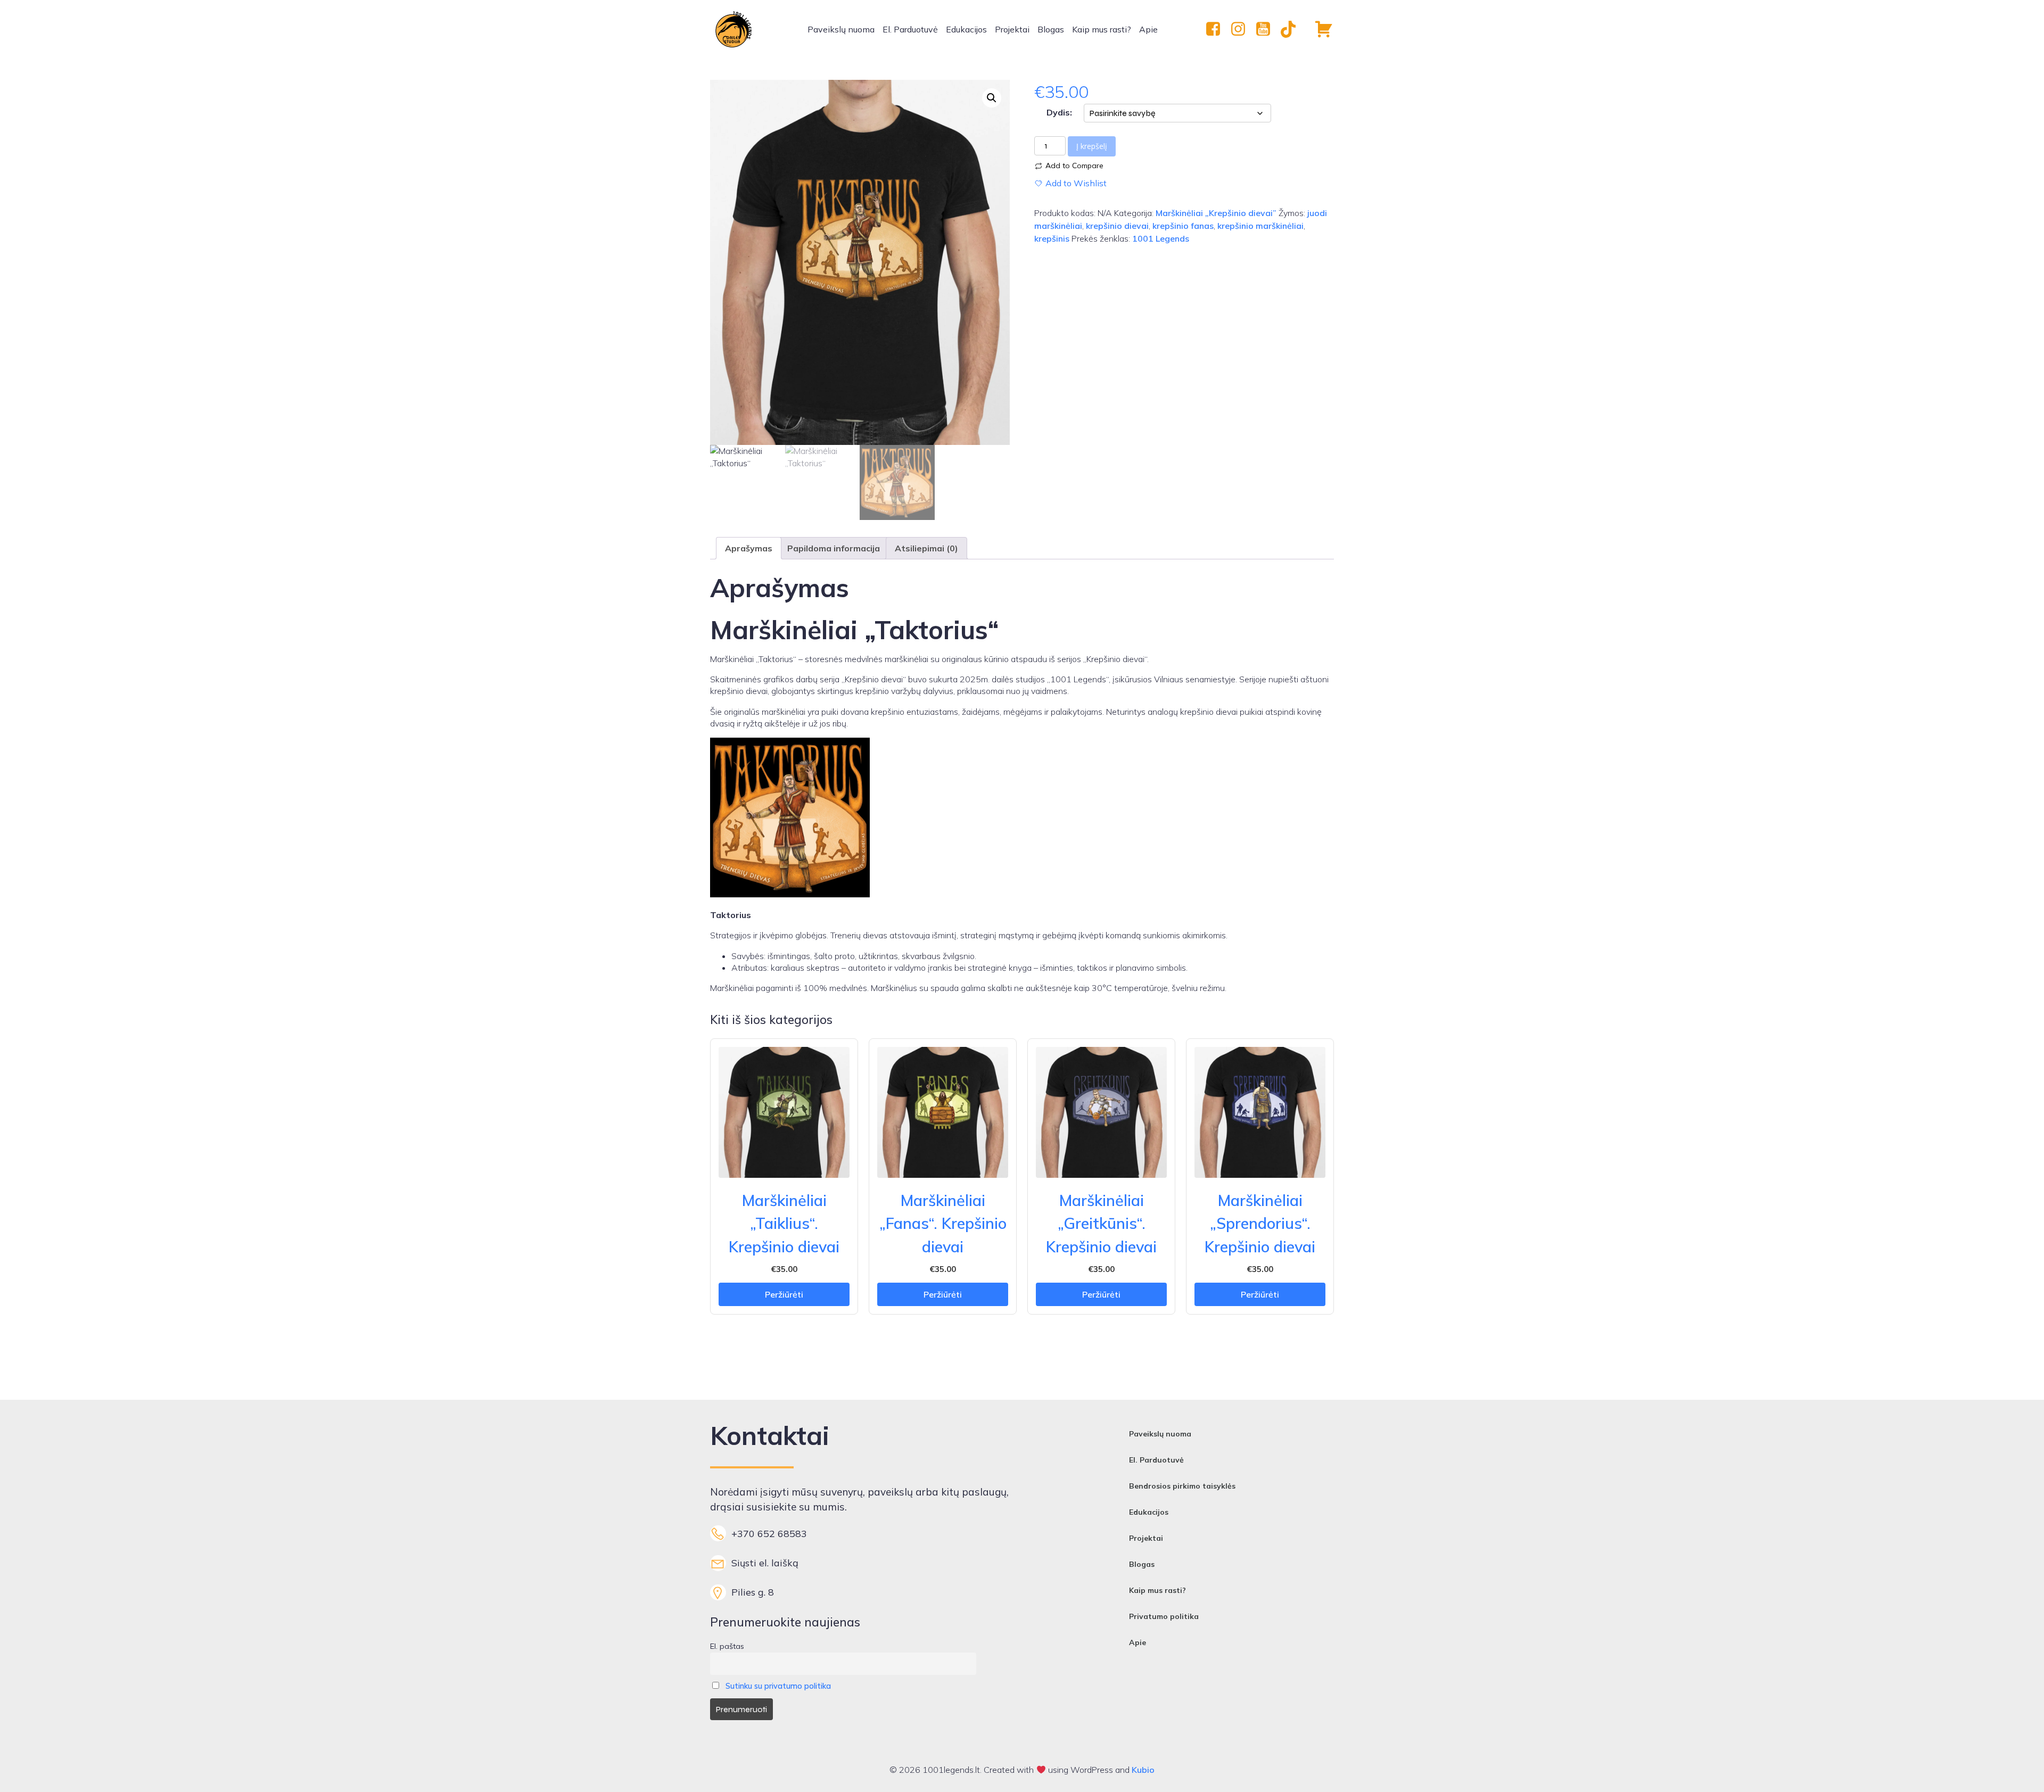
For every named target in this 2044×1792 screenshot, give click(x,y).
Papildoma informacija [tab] (834, 548)
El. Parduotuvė (910, 29)
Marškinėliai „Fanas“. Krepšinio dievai (943, 1223)
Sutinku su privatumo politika (778, 1686)
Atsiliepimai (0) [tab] (926, 548)
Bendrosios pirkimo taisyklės (1182, 1486)
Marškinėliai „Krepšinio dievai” (1216, 213)
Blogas (1051, 29)
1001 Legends (1161, 238)
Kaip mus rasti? (1102, 29)
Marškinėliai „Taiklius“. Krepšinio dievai (784, 1223)
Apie (1148, 29)
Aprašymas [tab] (749, 548)
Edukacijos (966, 29)
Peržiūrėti (784, 1294)
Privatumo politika (1164, 1616)
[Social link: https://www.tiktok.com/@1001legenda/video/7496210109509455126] (1292, 29)
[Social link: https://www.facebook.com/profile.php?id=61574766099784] (1217, 29)
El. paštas (727, 1646)
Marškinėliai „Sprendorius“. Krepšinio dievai (1260, 1223)
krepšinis (1052, 238)
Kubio (1143, 1770)
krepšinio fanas (1183, 226)
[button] (992, 98)
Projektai (1012, 29)
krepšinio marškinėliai (1260, 226)
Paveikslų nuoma (841, 29)
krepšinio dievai (1117, 226)
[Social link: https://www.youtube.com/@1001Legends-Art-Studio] (1267, 29)
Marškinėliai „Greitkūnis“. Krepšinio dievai (1101, 1223)
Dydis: (1059, 112)
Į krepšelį (1092, 146)
